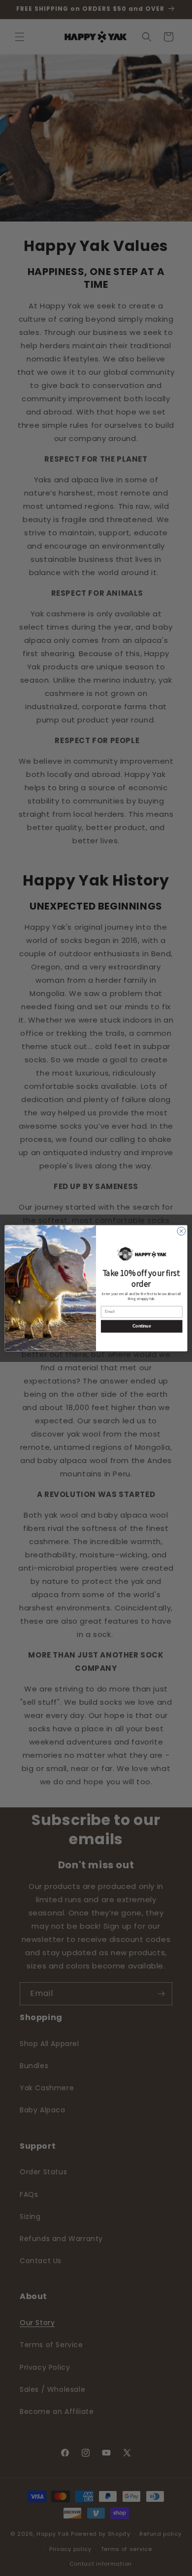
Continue (142, 1326)
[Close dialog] (181, 1231)
